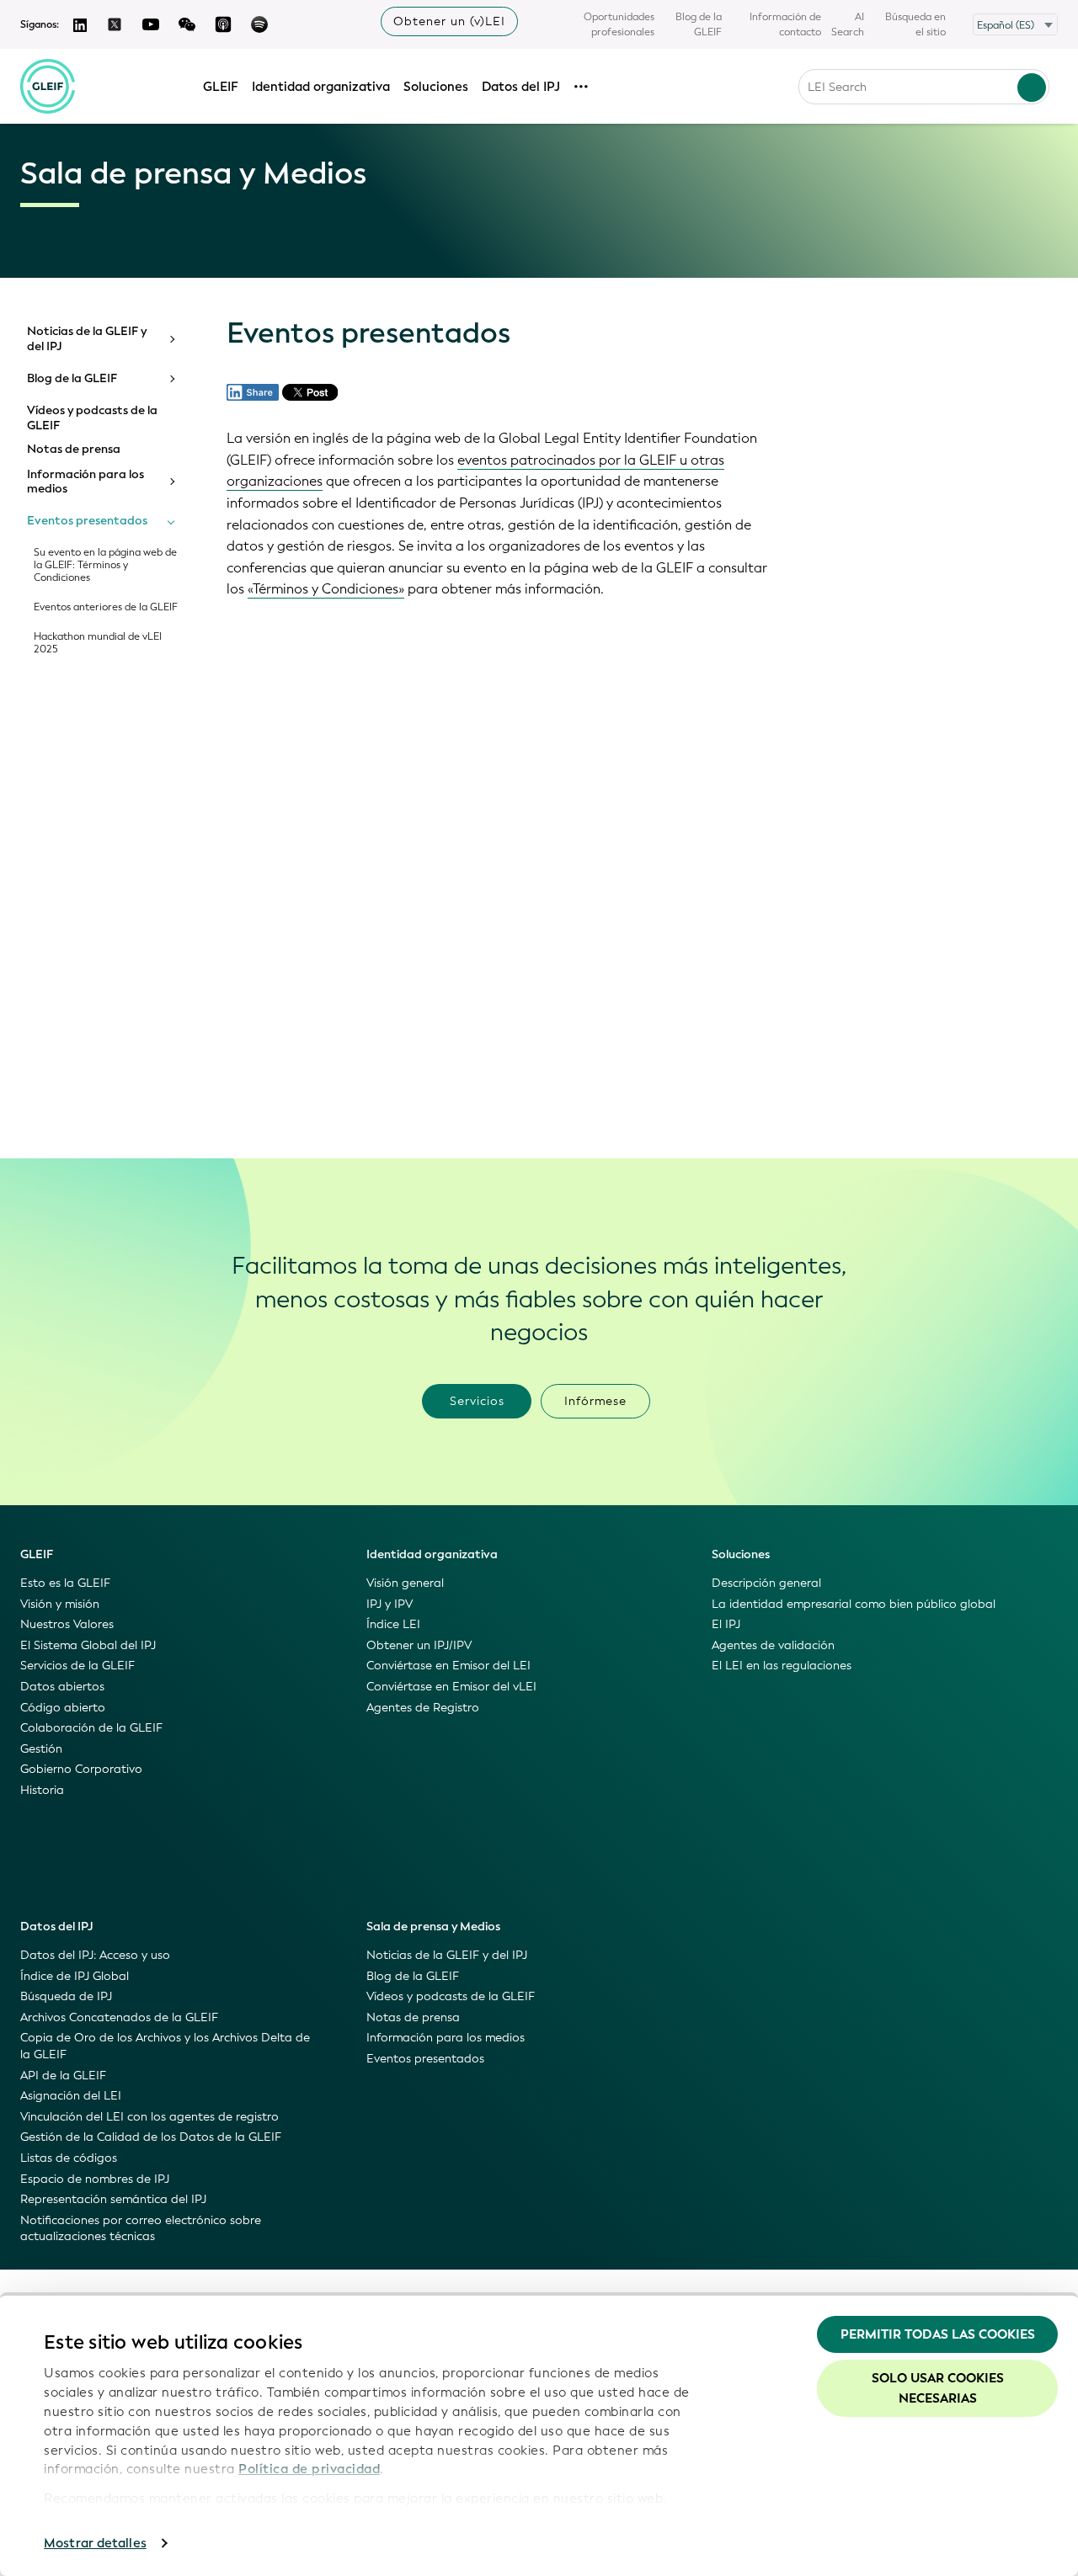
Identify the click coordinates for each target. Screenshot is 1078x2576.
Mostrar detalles (95, 2543)
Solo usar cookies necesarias (938, 2388)
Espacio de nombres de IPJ (95, 2179)
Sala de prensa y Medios (433, 1927)
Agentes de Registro (423, 1708)
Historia (42, 1790)
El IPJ (726, 1624)
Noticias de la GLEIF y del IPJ (87, 339)
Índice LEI (393, 1624)
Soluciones (436, 87)
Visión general (405, 1583)
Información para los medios (85, 482)
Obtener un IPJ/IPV (419, 1645)
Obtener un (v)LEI (449, 21)
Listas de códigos (69, 2158)
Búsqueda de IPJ (66, 1996)
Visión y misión (60, 1604)
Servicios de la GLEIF (77, 1666)
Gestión (41, 1749)
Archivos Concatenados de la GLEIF (119, 2017)
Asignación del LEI (71, 2096)
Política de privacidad (309, 2469)
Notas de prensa (74, 450)
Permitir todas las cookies (938, 2334)
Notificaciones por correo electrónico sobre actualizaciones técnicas (141, 2229)
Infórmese (595, 1401)
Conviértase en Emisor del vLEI (451, 1687)
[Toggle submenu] (171, 339)
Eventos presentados (87, 521)
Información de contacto (785, 24)
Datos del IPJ (521, 87)
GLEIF (221, 87)
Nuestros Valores (67, 1624)
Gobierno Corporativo (81, 1769)
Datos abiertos (62, 1687)
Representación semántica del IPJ (113, 2199)
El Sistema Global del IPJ (88, 1645)
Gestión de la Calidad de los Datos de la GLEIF (151, 2137)
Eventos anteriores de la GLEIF (106, 607)
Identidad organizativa (321, 87)
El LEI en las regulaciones (782, 1666)
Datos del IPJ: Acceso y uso (95, 1955)
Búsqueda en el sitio (915, 24)
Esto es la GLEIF (65, 1583)
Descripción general (766, 1583)
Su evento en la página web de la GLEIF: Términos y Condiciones (105, 565)
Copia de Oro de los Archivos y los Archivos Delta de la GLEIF (165, 2046)
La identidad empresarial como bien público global (854, 1604)
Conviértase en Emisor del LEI (448, 1666)
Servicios (477, 1401)
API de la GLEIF (63, 2076)
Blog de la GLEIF (699, 24)
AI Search (848, 24)
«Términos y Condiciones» (326, 589)
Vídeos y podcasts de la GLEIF (92, 418)
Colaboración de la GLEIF (91, 1728)
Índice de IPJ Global (75, 1976)
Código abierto (63, 1708)
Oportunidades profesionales (619, 24)
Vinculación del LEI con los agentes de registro (149, 2117)
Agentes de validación (773, 1645)
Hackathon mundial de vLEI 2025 (98, 643)
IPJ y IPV (390, 1604)
